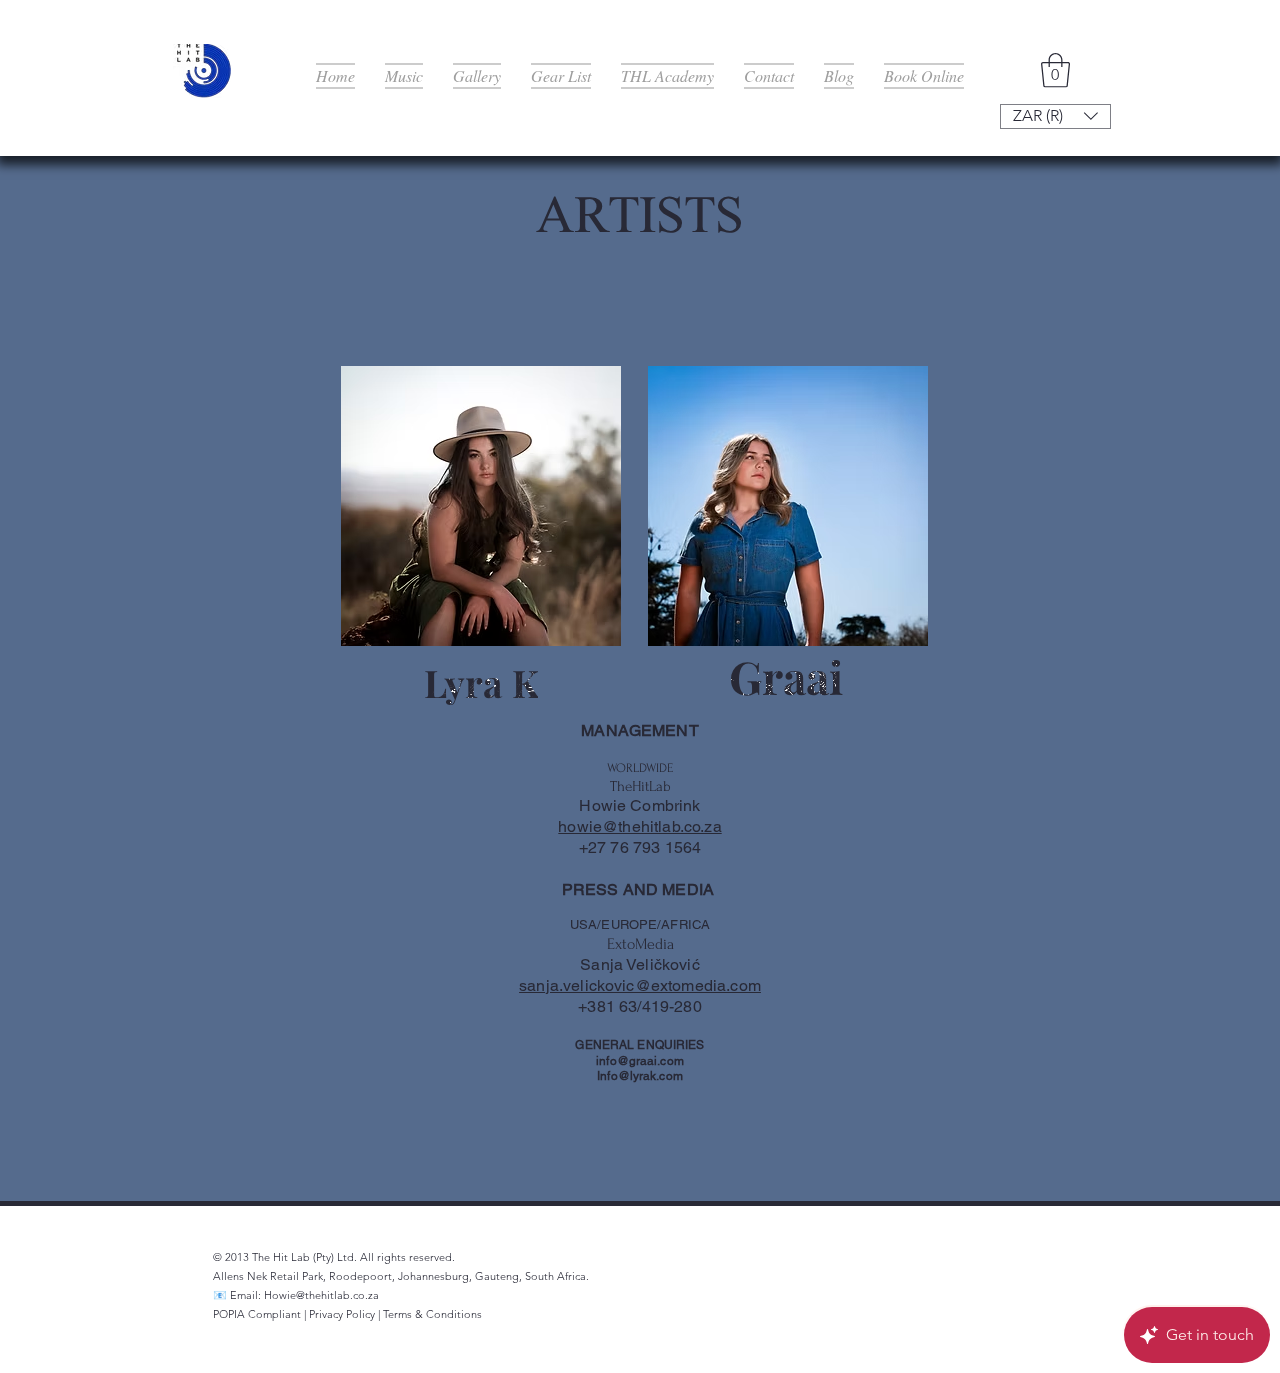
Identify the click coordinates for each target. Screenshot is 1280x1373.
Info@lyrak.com (640, 1076)
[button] (1055, 70)
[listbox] (1055, 116)
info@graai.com (640, 1061)
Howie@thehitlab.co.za (321, 1295)
